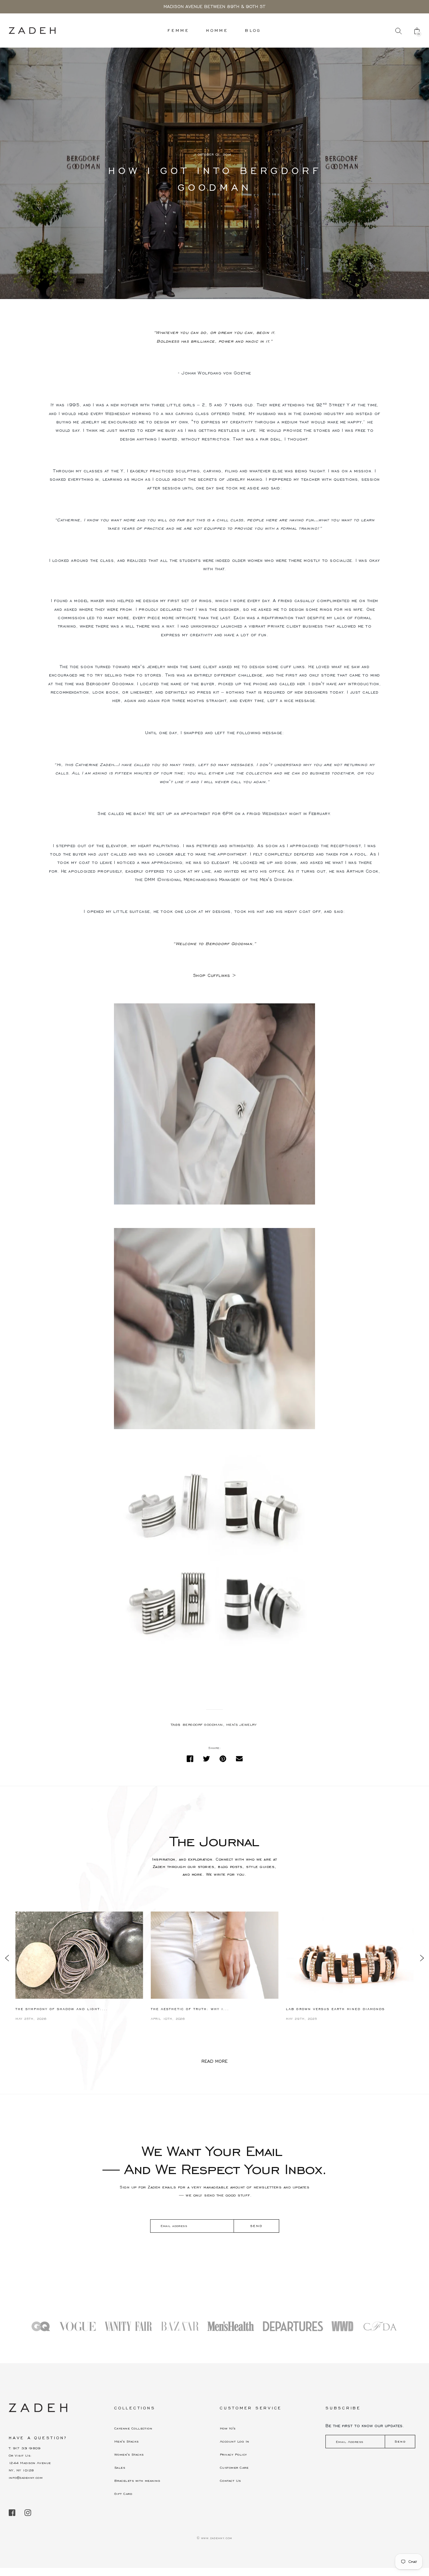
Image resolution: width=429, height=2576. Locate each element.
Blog (253, 30)
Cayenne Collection (133, 2428)
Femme (178, 30)
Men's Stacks (127, 2441)
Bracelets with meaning (137, 2481)
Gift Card (123, 2494)
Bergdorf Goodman (203, 1725)
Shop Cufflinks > (215, 976)
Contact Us (230, 2481)
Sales (120, 2468)
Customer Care (234, 2468)
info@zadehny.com (26, 2478)
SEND (256, 2226)
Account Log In (234, 2441)
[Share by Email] (239, 1759)
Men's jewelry (241, 1725)
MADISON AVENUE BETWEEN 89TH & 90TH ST (214, 7)
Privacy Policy (233, 2454)
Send (400, 2441)
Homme (217, 30)
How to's (228, 2428)
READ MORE (214, 2061)
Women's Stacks (129, 2454)
